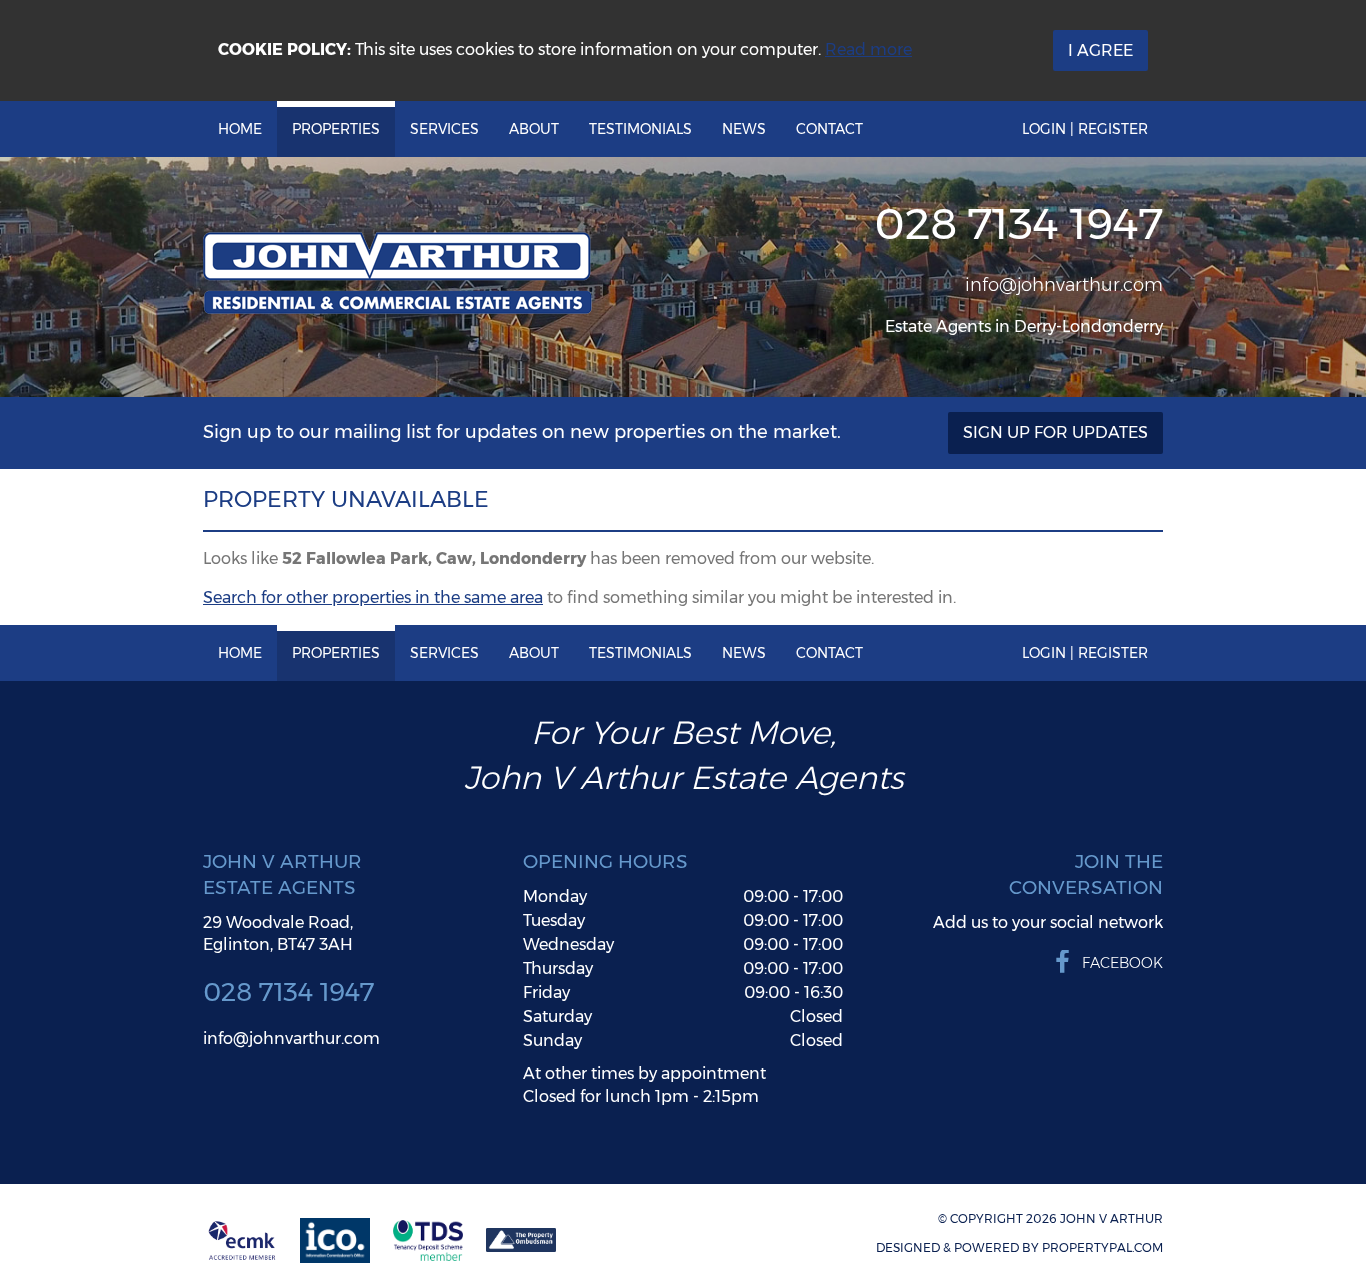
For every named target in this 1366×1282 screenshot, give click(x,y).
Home (240, 129)
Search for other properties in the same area (373, 597)
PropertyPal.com (1102, 1247)
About (534, 129)
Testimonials (640, 129)
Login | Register (1085, 129)
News (744, 129)
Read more (868, 49)
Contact (829, 129)
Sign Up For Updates (1055, 432)
